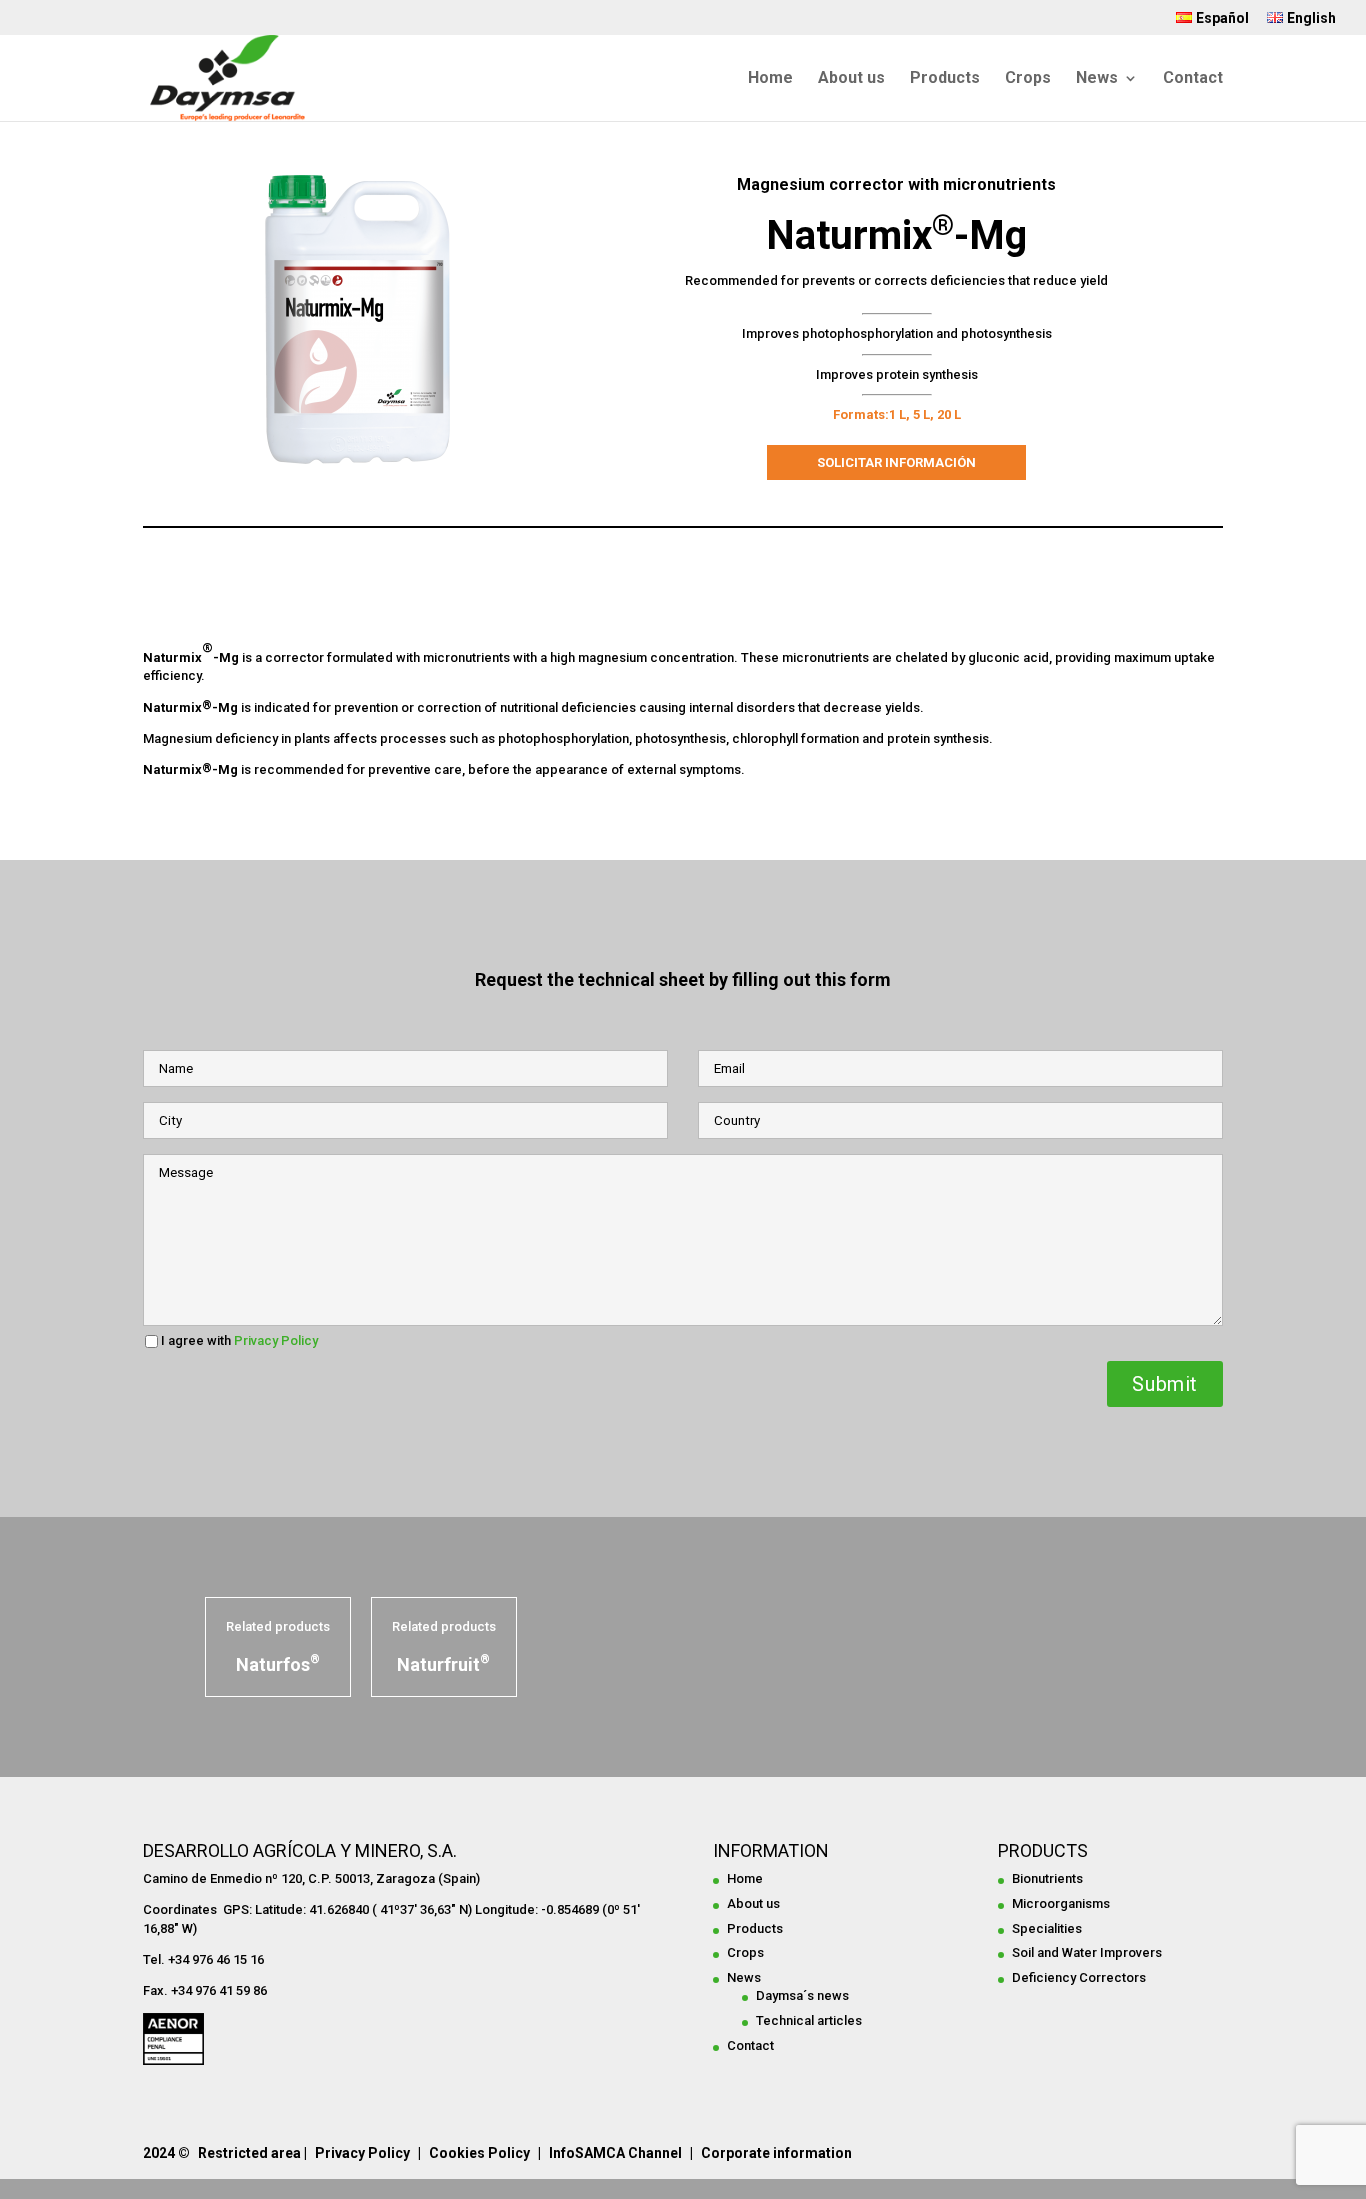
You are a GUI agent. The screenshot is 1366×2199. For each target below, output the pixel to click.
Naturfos (278, 1664)
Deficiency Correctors (1079, 1977)
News (1097, 79)
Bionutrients (1047, 1878)
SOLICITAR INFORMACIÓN (896, 462)
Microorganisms (1061, 1903)
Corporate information (776, 2153)
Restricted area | (252, 2153)
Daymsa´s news (802, 1995)
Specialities (1047, 1928)
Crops (1028, 79)
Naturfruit (443, 1664)
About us (851, 79)
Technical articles (809, 2020)
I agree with (239, 1340)
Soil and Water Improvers (1087, 1952)
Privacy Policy (274, 1340)
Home (770, 79)
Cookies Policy (479, 2153)
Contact (1193, 79)
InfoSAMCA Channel (615, 2153)
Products (945, 79)
